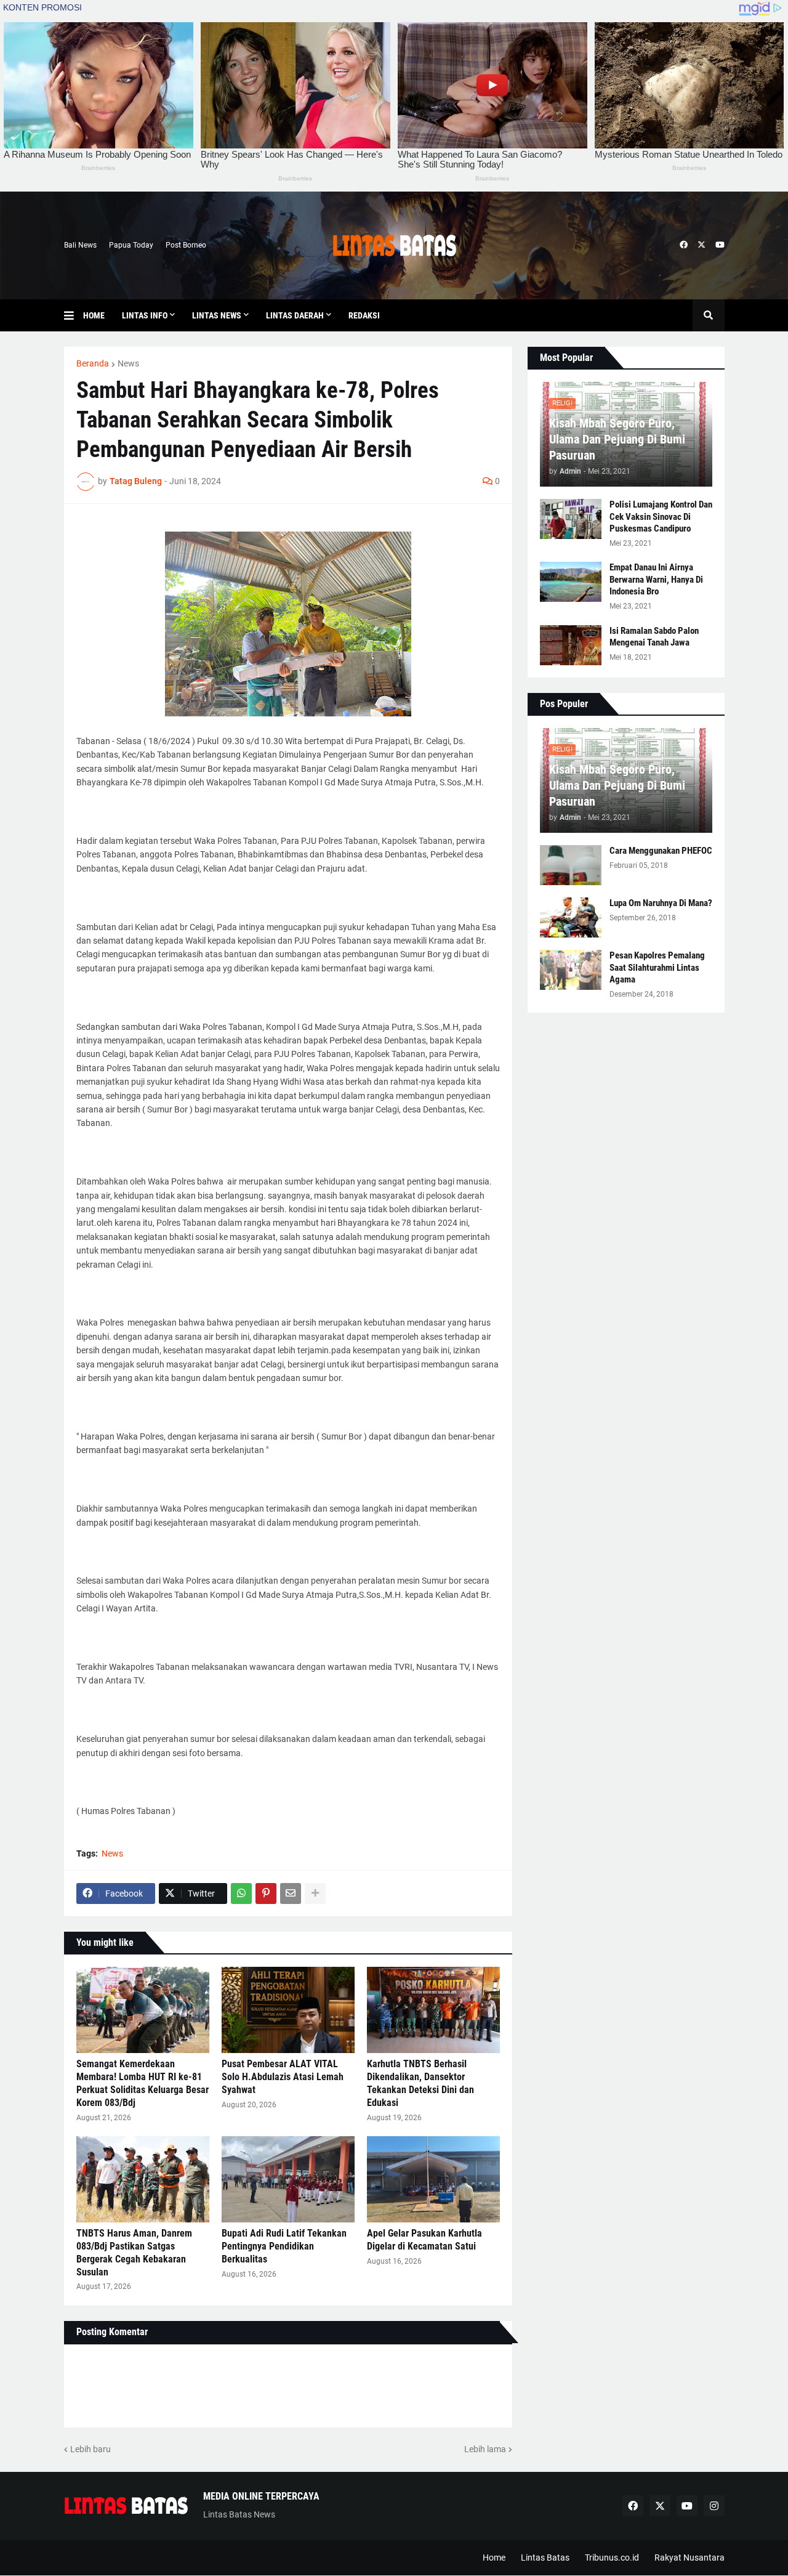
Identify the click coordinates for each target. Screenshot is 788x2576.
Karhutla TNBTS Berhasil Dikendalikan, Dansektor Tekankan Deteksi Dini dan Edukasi (420, 2083)
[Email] (291, 1894)
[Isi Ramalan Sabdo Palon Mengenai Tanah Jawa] (571, 645)
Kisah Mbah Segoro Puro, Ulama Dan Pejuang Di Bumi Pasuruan (617, 439)
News (128, 363)
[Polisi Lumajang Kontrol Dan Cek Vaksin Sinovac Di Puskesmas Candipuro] (571, 519)
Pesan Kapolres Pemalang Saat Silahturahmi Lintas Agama (657, 967)
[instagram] (714, 2506)
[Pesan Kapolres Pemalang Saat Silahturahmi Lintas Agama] (571, 970)
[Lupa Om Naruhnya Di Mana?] (571, 917)
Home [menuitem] (94, 315)
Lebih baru (90, 2449)
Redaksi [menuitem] (364, 315)
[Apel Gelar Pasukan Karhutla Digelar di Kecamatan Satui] (433, 2179)
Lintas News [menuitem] (217, 315)
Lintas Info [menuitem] (145, 315)
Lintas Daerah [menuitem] (295, 315)
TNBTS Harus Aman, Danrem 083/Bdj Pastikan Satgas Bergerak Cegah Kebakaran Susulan (134, 2252)
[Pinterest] (266, 1894)
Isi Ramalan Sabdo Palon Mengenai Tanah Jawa (654, 637)
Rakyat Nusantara (689, 2558)
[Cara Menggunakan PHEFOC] (571, 865)
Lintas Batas (545, 2558)
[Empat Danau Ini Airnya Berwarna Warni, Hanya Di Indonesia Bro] (571, 582)
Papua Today (131, 245)
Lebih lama (485, 2449)
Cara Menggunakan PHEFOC (661, 851)
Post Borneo (186, 245)
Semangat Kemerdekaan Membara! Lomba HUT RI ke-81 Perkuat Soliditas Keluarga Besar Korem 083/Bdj (143, 2083)
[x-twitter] (702, 245)
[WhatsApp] (241, 1894)
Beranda (93, 363)
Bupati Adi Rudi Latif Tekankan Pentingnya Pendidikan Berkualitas (284, 2246)
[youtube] (720, 245)
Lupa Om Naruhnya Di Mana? (661, 903)
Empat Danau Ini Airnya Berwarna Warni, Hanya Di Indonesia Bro (656, 579)
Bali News (80, 245)
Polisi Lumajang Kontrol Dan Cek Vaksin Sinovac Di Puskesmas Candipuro (661, 516)
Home (494, 2558)
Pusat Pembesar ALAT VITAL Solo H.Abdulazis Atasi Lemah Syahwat (283, 2077)
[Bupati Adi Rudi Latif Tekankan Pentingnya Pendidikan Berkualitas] (288, 2179)
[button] (74, 315)
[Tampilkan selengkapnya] (315, 1894)
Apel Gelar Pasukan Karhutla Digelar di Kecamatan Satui (424, 2240)
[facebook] (684, 245)
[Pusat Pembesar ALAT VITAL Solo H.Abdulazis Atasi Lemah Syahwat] (288, 2010)
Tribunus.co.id (612, 2558)
